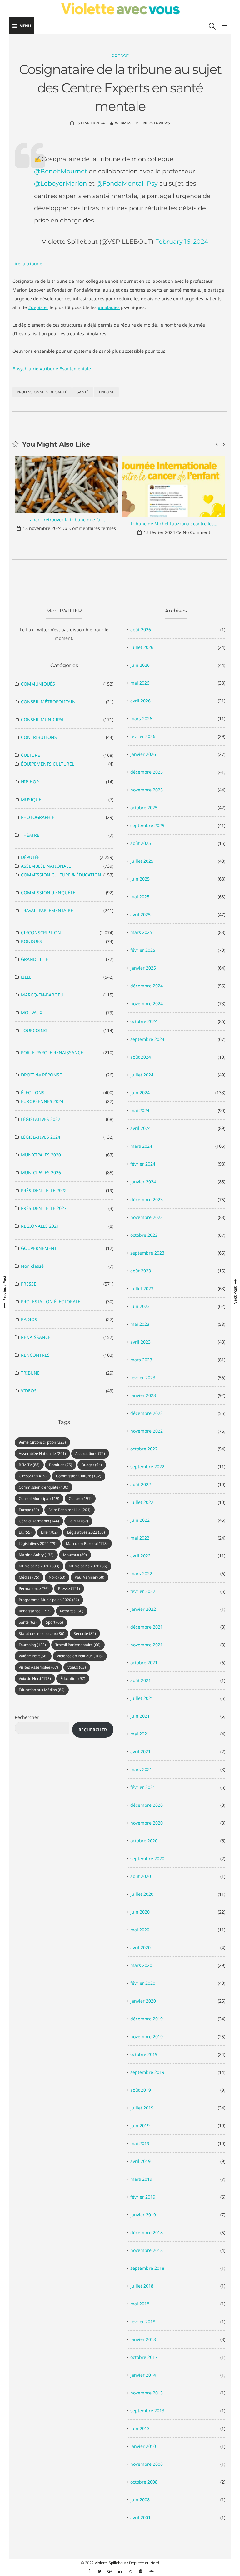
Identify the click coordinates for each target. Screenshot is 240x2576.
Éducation (73, 1678)
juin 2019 (140, 2126)
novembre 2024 (147, 1003)
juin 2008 (140, 2500)
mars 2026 (141, 719)
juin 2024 (140, 1093)
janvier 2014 (143, 2375)
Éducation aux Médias (42, 1690)
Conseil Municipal (39, 1498)
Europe (29, 1510)
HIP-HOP (30, 782)
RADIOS (29, 1319)
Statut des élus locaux (42, 1633)
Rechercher (27, 1717)
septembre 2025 (147, 825)
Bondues (61, 1465)
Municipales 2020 (39, 1566)
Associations (90, 1453)
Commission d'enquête (44, 1487)
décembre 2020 (147, 1805)
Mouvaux (75, 1555)
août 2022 (141, 1484)
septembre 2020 (147, 1858)
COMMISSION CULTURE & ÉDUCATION (61, 875)
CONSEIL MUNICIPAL (43, 719)
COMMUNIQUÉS (38, 684)
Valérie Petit (33, 1656)
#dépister (38, 307)
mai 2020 (140, 1930)
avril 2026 (140, 701)
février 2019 (143, 2197)
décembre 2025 (147, 772)
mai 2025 (140, 897)
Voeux (77, 1667)
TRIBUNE (30, 1373)
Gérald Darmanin (39, 1521)
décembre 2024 (147, 986)
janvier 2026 (143, 754)
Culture (80, 1498)
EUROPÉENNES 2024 (42, 1101)
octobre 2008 (144, 2482)
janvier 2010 (143, 2446)
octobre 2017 (144, 2357)
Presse (69, 1588)
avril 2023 (140, 1342)
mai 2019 (140, 2143)
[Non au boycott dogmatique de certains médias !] (174, 491)
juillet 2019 (142, 2108)
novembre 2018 (147, 2250)
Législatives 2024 (38, 1543)
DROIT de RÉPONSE (41, 1075)
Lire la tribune (27, 264)
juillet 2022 (142, 1502)
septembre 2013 (147, 2411)
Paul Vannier (90, 1577)
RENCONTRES (35, 1355)
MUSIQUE (31, 799)
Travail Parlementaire (78, 1645)
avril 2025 (140, 914)
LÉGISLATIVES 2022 (41, 1119)
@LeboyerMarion (60, 183)
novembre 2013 (147, 2393)
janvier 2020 (143, 2001)
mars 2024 (141, 1146)
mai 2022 (140, 1538)
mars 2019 (141, 2179)
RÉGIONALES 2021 (40, 1226)
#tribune (49, 369)
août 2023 (141, 1271)
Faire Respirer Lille (70, 1510)
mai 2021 (140, 1734)
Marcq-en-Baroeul (87, 1543)
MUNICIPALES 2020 (41, 1155)
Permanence (34, 1588)
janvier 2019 (143, 2215)
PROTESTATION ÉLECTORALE (51, 1302)
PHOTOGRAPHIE (38, 817)
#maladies (109, 307)
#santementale (75, 369)
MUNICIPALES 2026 (41, 1173)
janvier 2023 (143, 1395)
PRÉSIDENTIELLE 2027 (44, 1208)
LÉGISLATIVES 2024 (41, 1137)
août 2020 (141, 1876)
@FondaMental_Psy (127, 183)
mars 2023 (141, 1360)
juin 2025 (140, 879)
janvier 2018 (143, 2339)
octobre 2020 (144, 1841)
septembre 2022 (147, 1467)
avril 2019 (140, 2161)
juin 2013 (140, 2428)
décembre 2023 (147, 1199)
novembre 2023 (147, 1217)
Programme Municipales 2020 (49, 1600)
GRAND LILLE (35, 959)
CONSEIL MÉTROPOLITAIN (48, 702)
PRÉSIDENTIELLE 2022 (44, 1190)
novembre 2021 (147, 1645)
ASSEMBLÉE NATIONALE (46, 866)
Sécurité (85, 1633)
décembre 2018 (147, 2232)
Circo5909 (33, 1476)
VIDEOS (29, 1391)
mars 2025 (141, 932)
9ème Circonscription (42, 1442)
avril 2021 (140, 1752)
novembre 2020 (147, 1823)
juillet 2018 (142, 2286)
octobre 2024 (144, 1021)
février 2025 (143, 950)
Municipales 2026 (88, 1566)
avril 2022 (140, 1556)
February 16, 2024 (182, 242)
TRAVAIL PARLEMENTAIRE (47, 910)
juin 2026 (140, 665)
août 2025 (141, 843)
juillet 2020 (142, 1894)
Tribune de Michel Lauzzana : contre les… (66, 524)
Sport (55, 1622)
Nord (57, 1577)
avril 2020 (140, 1947)
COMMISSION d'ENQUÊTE (48, 893)
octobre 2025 (144, 808)
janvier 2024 (143, 1182)
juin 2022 (140, 1520)
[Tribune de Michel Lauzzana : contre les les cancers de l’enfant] (66, 487)
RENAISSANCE (36, 1337)
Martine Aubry (36, 1555)
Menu (25, 26)
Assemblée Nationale (42, 1453)
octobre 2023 (144, 1235)
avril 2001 (140, 2517)
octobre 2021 (144, 1662)
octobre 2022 (144, 1449)
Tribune (106, 392)
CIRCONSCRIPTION (41, 933)
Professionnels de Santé (42, 392)
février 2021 (143, 1787)
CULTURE (30, 755)
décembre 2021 (147, 1627)
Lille (49, 1532)
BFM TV (29, 1465)
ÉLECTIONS (33, 1093)
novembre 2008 (147, 2464)
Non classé (32, 1266)
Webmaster (126, 123)
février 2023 (143, 1378)
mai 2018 (140, 2304)
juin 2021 (140, 1716)
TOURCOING (34, 1030)
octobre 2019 (144, 2054)
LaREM (78, 1521)
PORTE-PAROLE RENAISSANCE (52, 1053)
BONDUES (31, 941)
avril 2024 (140, 1128)
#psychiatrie (25, 369)
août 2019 (141, 2090)
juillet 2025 (142, 861)
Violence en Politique (80, 1656)
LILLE (26, 977)
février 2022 (143, 1591)
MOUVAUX (32, 1013)
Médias (29, 1577)
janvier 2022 (143, 1609)
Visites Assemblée (38, 1667)
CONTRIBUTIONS (39, 737)
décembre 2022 (147, 1413)
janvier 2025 (143, 968)
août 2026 (141, 629)
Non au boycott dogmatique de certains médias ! (174, 533)
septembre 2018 (147, 2268)
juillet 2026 (142, 647)
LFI (25, 1532)
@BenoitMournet (61, 171)
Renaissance (35, 1611)
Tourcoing (32, 1645)
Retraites (72, 1611)
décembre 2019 (147, 2019)
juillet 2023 (142, 1288)
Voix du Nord (35, 1678)
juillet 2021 (142, 1698)
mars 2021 (141, 1769)
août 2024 (141, 1057)
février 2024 (143, 1164)
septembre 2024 (147, 1039)
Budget (92, 1465)
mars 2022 (141, 1573)
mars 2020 (141, 1965)
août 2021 (141, 1680)
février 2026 (143, 736)
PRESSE (120, 56)
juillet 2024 (142, 1075)
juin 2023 (140, 1306)
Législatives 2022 (86, 1532)
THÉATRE (30, 835)
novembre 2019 (147, 2037)
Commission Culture (79, 1476)
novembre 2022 (147, 1431)
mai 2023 (140, 1324)
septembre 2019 (147, 2072)
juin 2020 (140, 1912)
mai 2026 (140, 683)
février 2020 (143, 1983)
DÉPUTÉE (30, 857)
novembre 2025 (147, 790)
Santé (83, 392)
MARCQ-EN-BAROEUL (43, 995)
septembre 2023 (147, 1253)
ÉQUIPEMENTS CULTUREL (47, 764)
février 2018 (143, 2321)
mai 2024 (140, 1110)
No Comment (89, 532)
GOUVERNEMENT (39, 1248)
